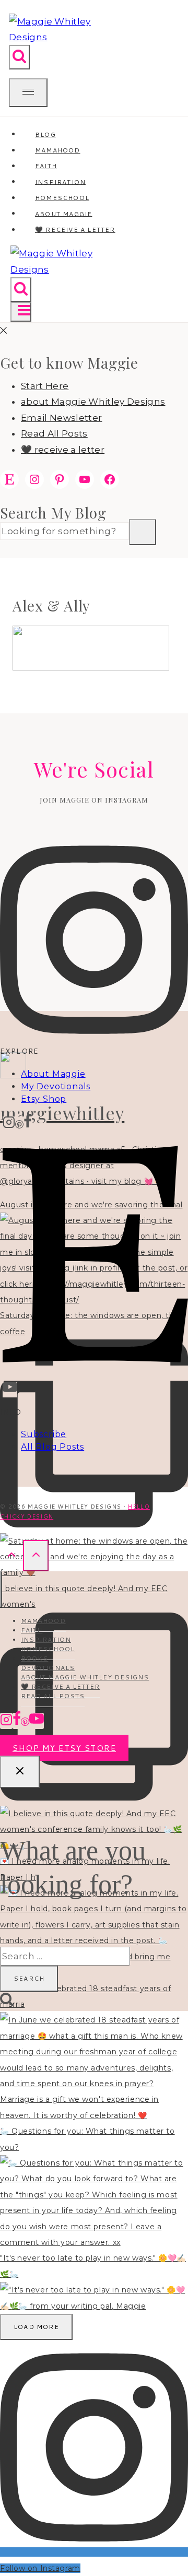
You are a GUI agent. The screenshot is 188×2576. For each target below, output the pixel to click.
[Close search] (20, 1772)
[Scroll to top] (11, 1555)
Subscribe (44, 1434)
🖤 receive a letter (75, 230)
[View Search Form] (19, 57)
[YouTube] (10, 1390)
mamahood (43, 1621)
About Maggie (53, 1074)
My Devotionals (56, 1086)
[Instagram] (9, 1124)
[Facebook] (28, 1124)
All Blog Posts (52, 1447)
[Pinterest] (19, 1124)
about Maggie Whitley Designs (93, 402)
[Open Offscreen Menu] (28, 93)
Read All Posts (54, 433)
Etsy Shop (44, 1099)
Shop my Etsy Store (64, 1748)
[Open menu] (21, 312)
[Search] (143, 532)
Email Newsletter (61, 418)
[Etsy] (95, 1373)
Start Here (45, 386)
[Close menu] (1, 1589)
